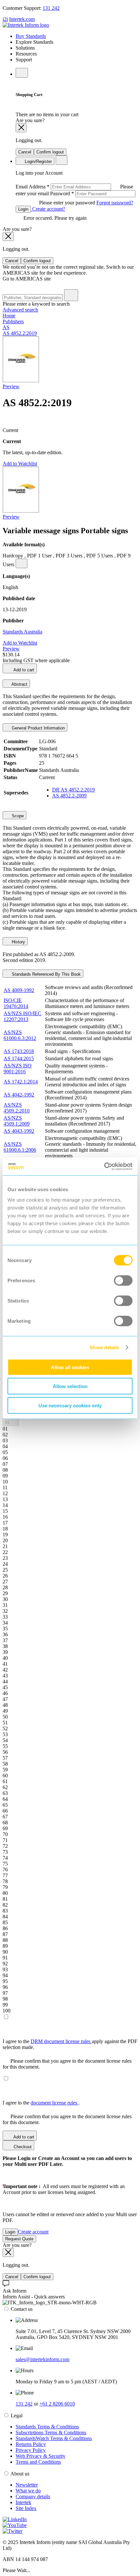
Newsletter (27, 2485)
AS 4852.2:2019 (20, 333)
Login (23, 209)
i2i (5, 19)
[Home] (26, 25)
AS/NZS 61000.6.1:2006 (20, 1147)
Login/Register (38, 161)
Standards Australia (22, 632)
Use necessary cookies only (70, 1405)
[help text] (21, 563)
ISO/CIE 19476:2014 (16, 1003)
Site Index (26, 2508)
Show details (104, 1347)
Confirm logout (50, 152)
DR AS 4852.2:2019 (73, 790)
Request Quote (19, 2239)
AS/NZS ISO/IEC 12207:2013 (22, 1016)
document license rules (55, 2103)
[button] (11, 1422)
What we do (28, 2491)
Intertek (23, 2502)
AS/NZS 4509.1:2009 (17, 1121)
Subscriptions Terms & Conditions (51, 2432)
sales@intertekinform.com (42, 2359)
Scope (17, 816)
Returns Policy (31, 2444)
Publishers (13, 321)
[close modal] (21, 128)
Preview (11, 386)
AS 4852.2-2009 (69, 796)
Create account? (48, 209)
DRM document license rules (61, 2041)
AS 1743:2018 (19, 1051)
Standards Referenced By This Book (46, 974)
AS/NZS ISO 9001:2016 (18, 1069)
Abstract (19, 684)
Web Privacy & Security (41, 2456)
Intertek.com (22, 19)
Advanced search (20, 310)
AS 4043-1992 (19, 1131)
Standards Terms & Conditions (47, 2427)
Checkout (22, 2147)
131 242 (51, 8)
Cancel (25, 152)
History (18, 942)
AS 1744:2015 (19, 1058)
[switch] (123, 1280)
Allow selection (70, 1386)
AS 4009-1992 (19, 990)
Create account (33, 2232)
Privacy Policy (31, 2450)
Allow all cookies (70, 1367)
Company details (33, 2496)
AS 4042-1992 (19, 1095)
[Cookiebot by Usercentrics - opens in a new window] (104, 1166)
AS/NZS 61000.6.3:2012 (20, 1035)
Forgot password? (115, 203)
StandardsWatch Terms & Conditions (54, 2438)
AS (6, 327)
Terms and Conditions (38, 2462)
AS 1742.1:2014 (21, 1082)
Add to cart (23, 670)
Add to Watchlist (20, 464)
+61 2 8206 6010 (57, 2404)
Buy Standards (31, 36)
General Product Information (38, 728)
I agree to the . (41, 2103)
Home (9, 316)
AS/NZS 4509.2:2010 (17, 1108)
